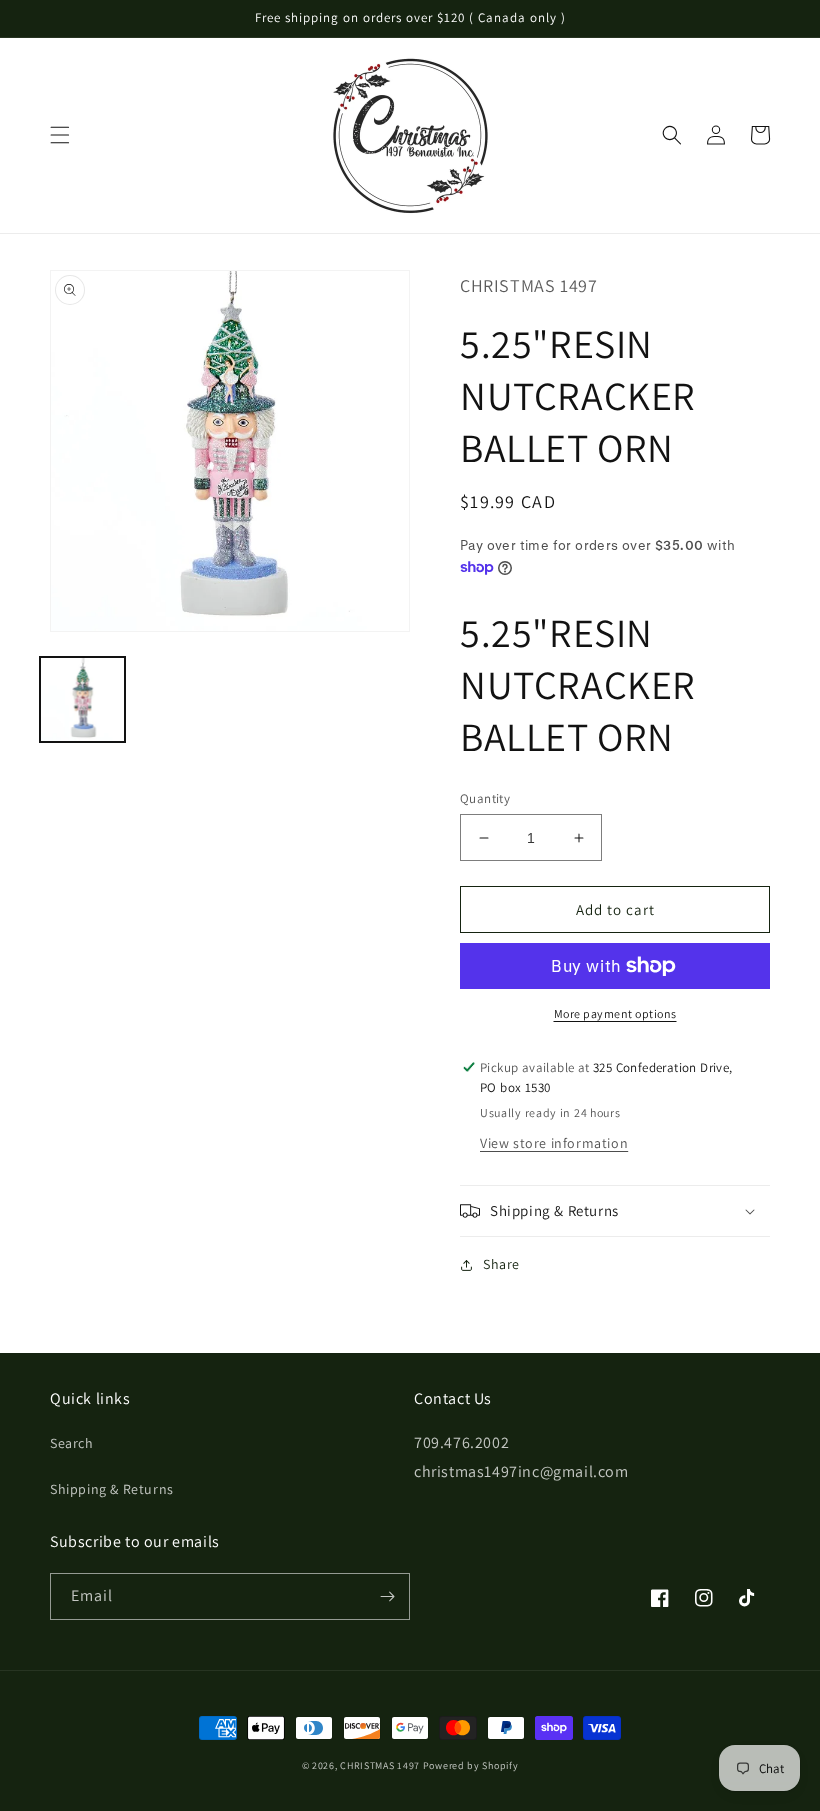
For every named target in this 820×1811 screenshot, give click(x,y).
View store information (554, 1143)
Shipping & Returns (112, 1489)
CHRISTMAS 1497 (380, 1765)
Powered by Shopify (471, 1765)
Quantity (485, 798)
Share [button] (501, 1264)
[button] (60, 135)
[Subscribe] (387, 1596)
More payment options (615, 1013)
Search (72, 1443)
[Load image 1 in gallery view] (82, 699)
